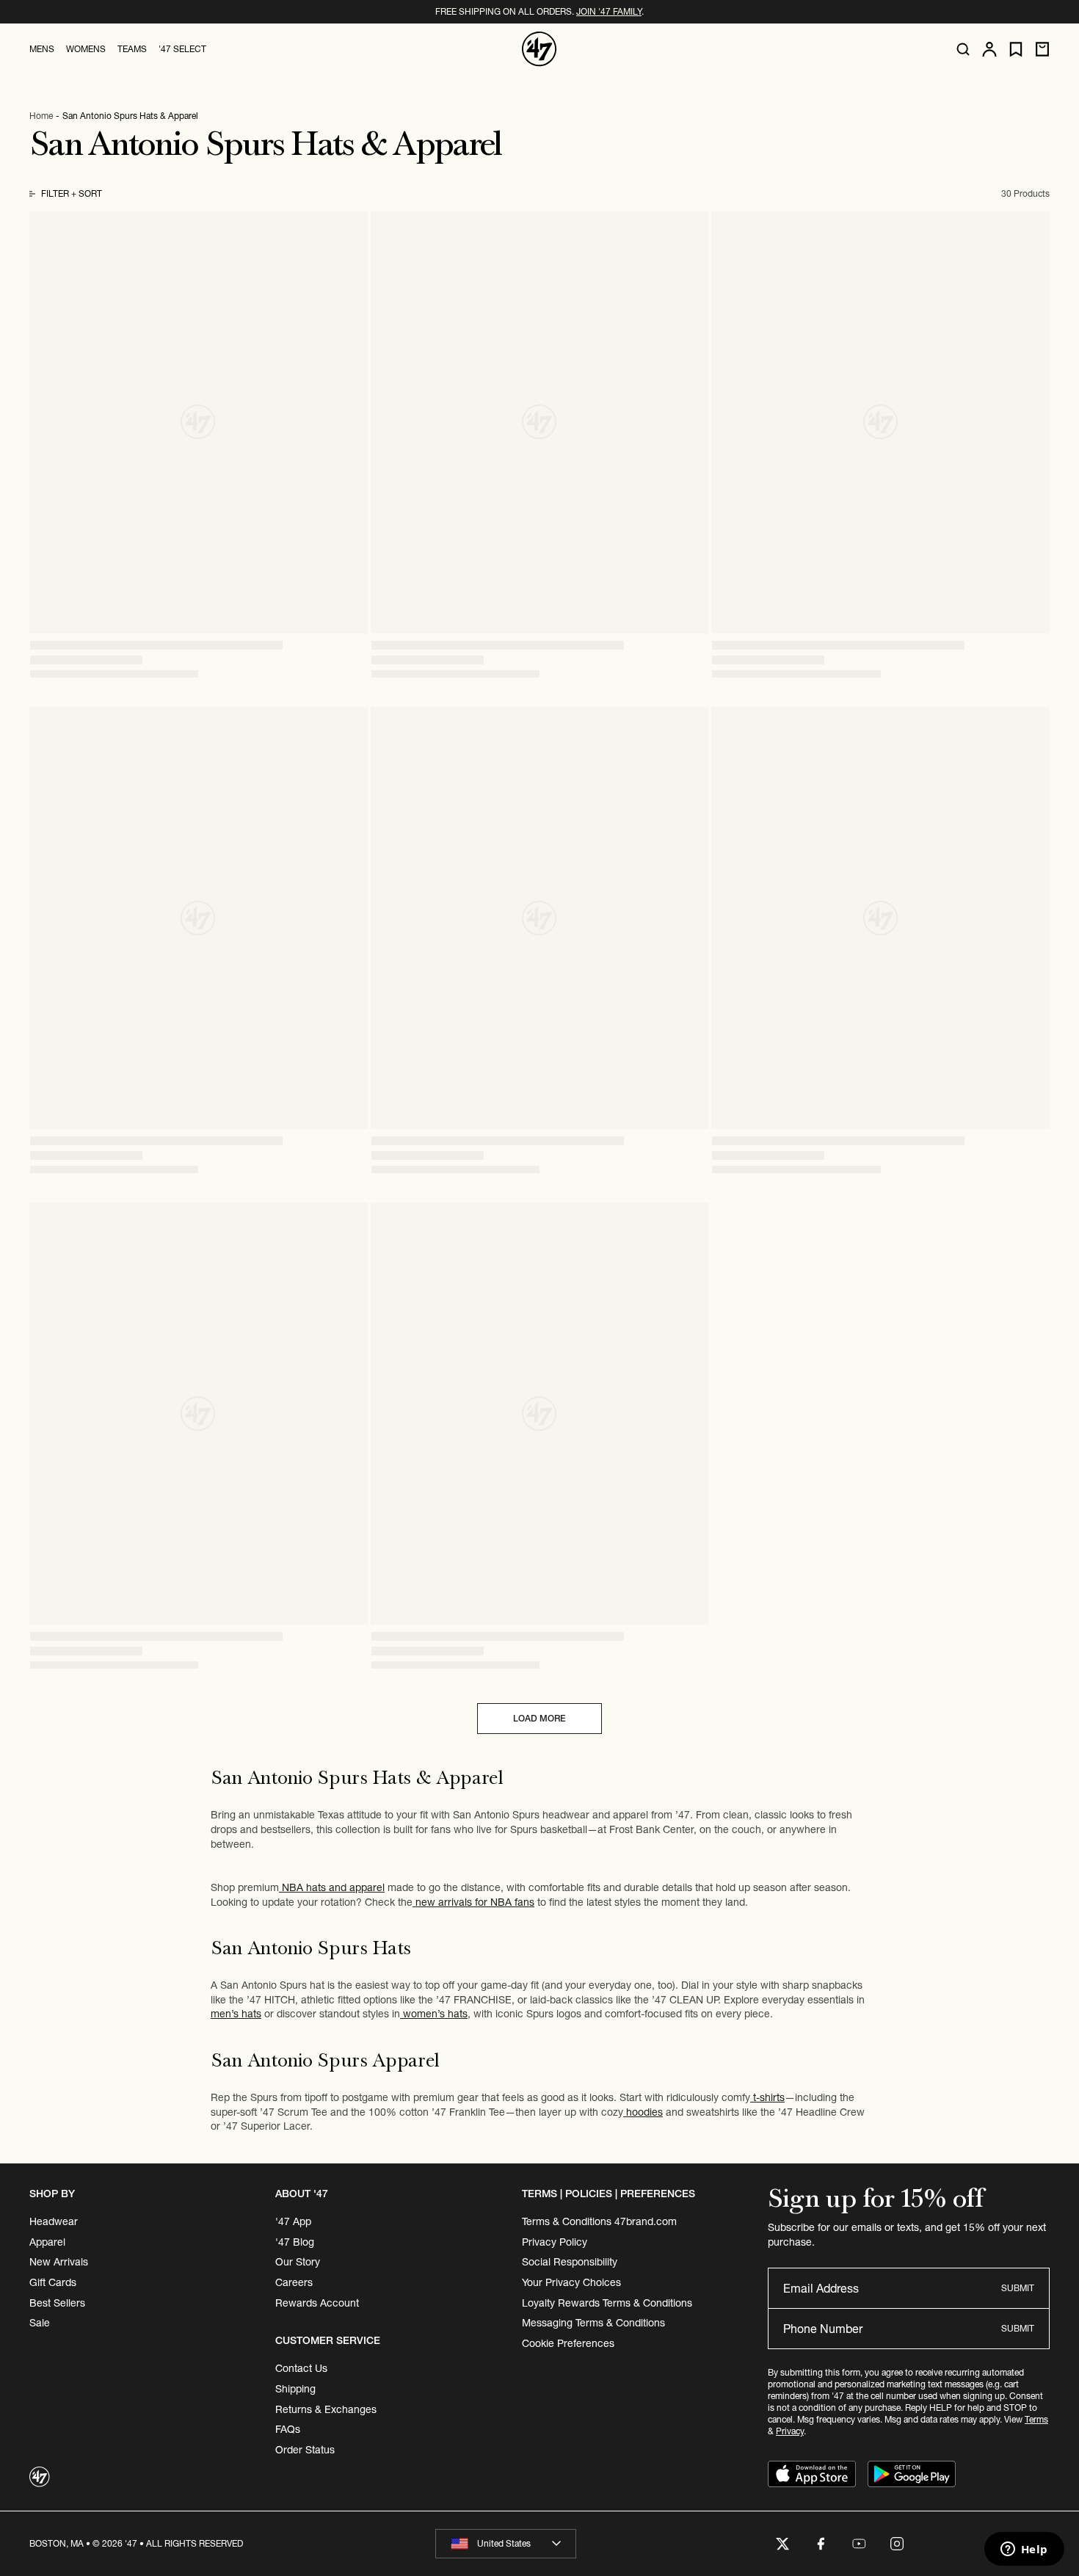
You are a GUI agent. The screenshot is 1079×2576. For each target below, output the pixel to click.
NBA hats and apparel (332, 1887)
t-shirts (767, 2097)
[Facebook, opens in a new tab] (821, 2544)
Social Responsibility (570, 2262)
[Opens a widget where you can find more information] (1024, 2550)
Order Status (305, 2450)
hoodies (643, 2112)
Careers (294, 2282)
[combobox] (506, 2544)
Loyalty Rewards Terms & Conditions (607, 2303)
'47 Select (182, 49)
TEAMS (132, 49)
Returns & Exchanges (326, 2409)
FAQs (288, 2429)
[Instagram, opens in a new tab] (897, 2544)
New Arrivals (59, 2262)
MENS (42, 49)
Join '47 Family (609, 11)
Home (41, 116)
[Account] (989, 49)
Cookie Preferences (568, 2343)
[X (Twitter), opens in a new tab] (782, 2544)
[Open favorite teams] (1016, 50)
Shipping (295, 2389)
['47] (539, 49)
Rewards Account (317, 2303)
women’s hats (434, 2014)
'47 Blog (295, 2242)
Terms (1036, 2419)
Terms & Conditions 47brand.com (599, 2221)
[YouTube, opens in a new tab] (859, 2544)
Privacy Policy (555, 2242)
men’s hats (236, 2014)
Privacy (790, 2431)
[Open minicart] (1042, 49)
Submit (1018, 2288)
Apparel (47, 2242)
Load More (539, 1718)
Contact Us (301, 2368)
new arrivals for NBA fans (473, 1902)
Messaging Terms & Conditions (593, 2323)
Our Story (298, 2262)
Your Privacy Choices (571, 2282)
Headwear (54, 2221)
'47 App (293, 2221)
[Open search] (963, 49)
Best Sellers (57, 2303)
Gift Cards (53, 2282)
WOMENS (86, 49)
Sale (40, 2323)
